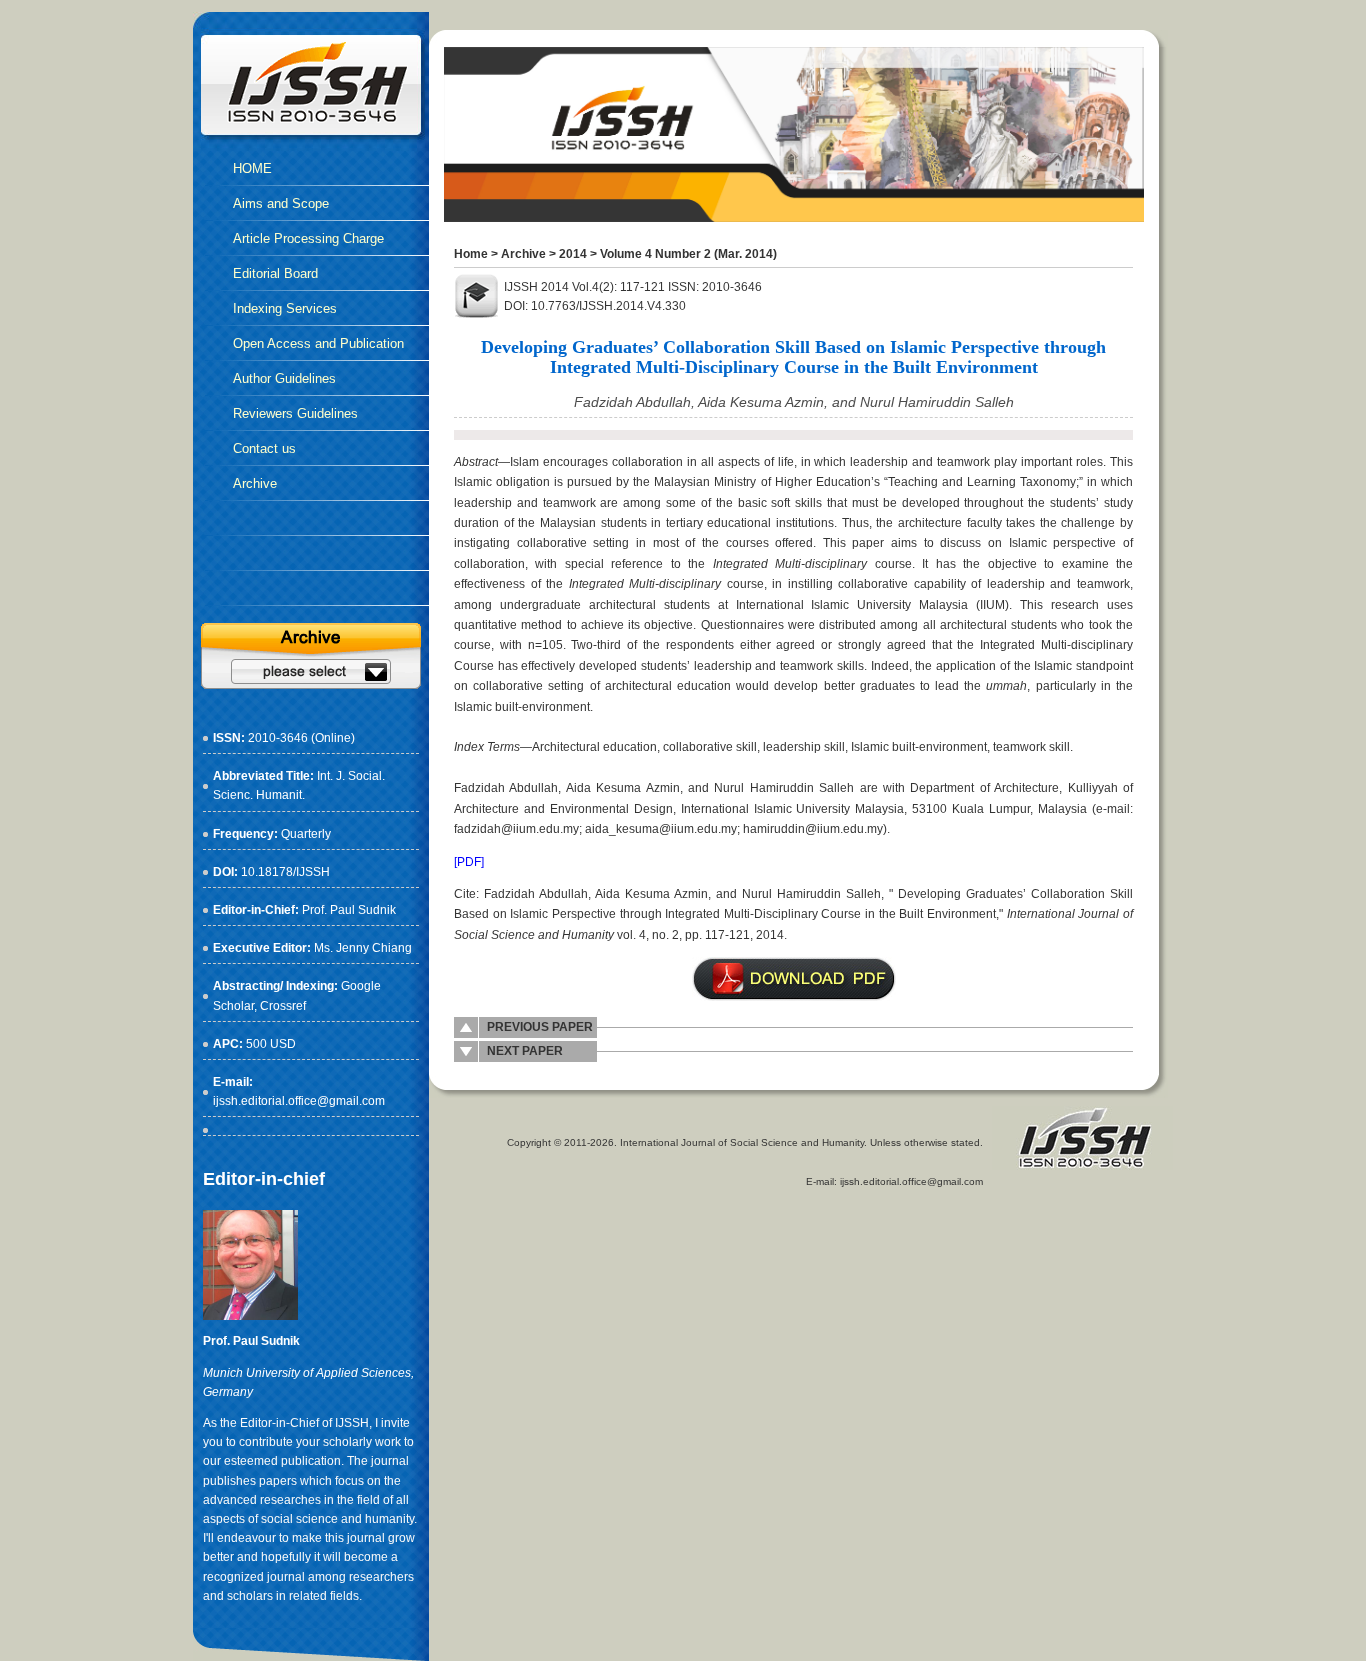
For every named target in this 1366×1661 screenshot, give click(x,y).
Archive (523, 254)
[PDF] (469, 862)
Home (471, 254)
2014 (573, 254)
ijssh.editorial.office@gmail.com (299, 1101)
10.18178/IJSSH (285, 872)
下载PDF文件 (794, 979)
